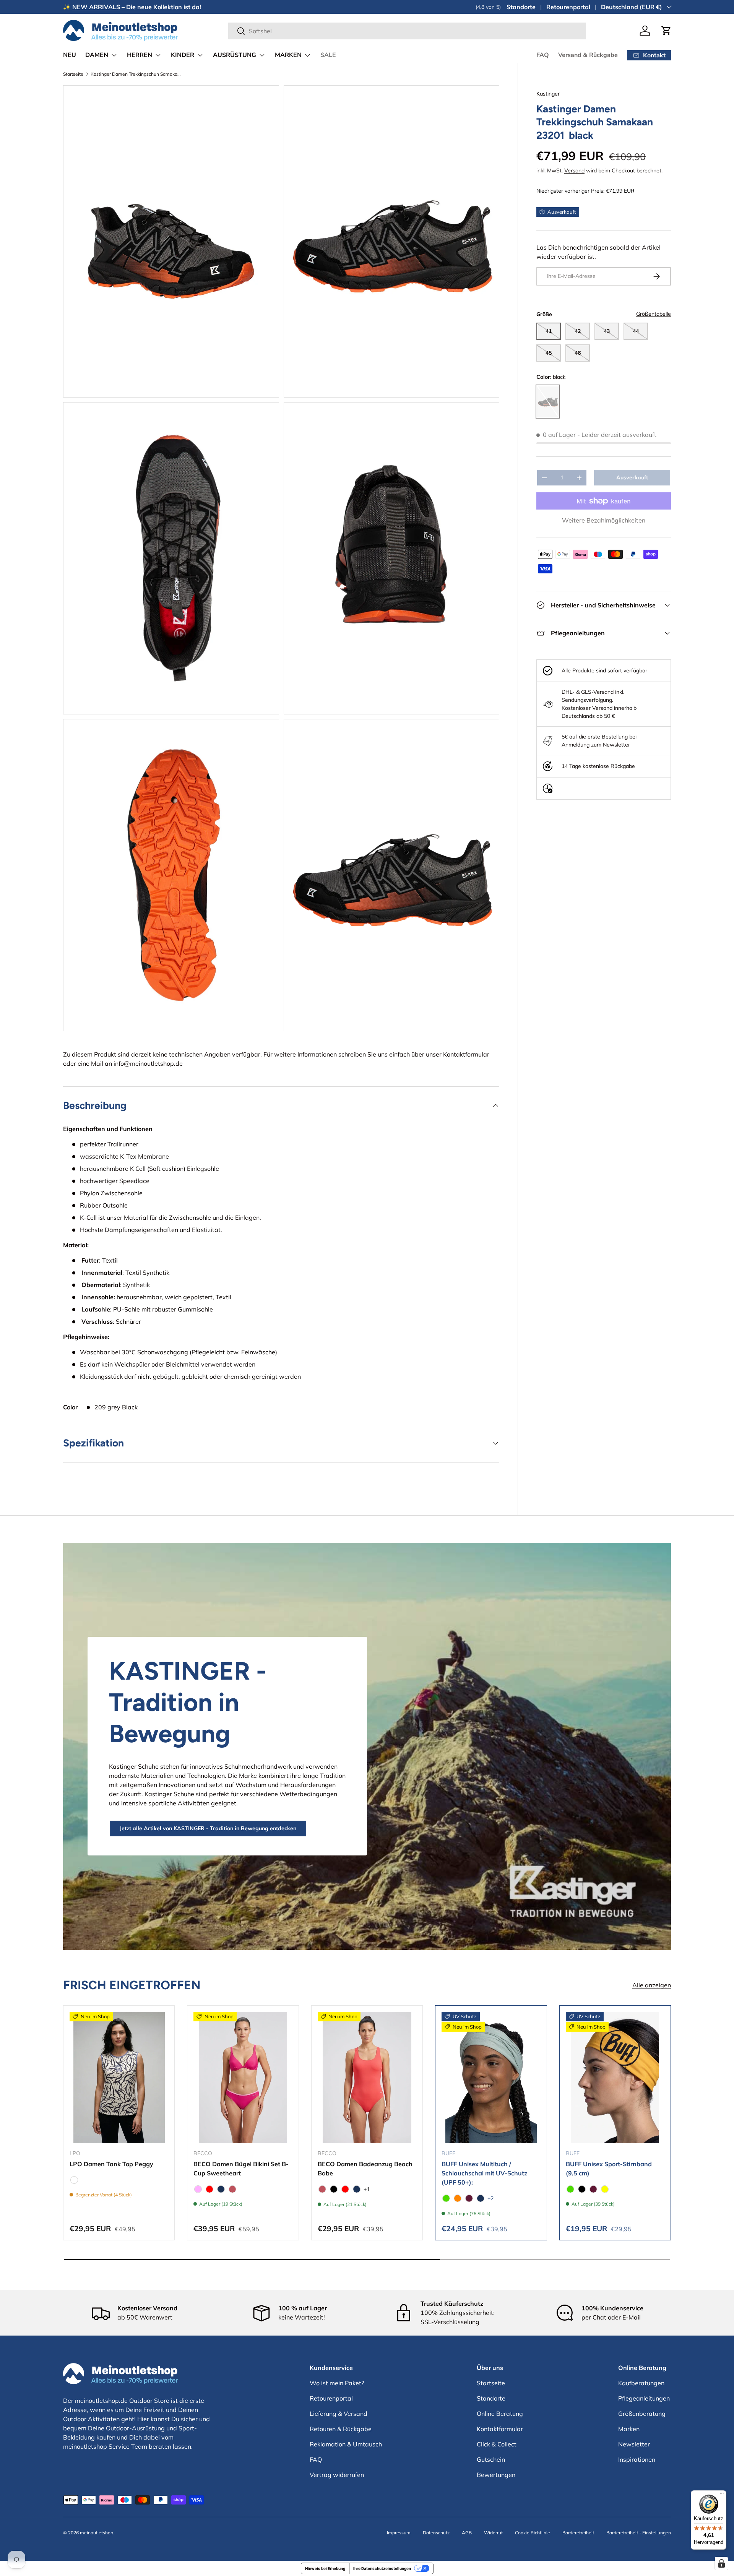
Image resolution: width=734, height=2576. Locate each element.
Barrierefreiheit (578, 2533)
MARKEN (288, 55)
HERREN (140, 55)
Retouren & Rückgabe (341, 2429)
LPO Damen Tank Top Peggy (111, 2164)
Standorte (521, 7)
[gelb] (605, 2189)
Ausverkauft (632, 478)
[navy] (221, 2189)
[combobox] (407, 31)
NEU (70, 55)
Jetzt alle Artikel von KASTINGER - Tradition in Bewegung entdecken (208, 1828)
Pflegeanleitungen (644, 2398)
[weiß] (74, 2180)
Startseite (73, 74)
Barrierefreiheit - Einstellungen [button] (639, 2533)
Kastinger (548, 94)
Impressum (399, 2533)
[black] (334, 2189)
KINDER (183, 55)
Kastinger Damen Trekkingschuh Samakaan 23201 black (136, 74)
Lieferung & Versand (339, 2414)
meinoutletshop (97, 2533)
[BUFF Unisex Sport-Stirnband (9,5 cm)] (615, 2078)
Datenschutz (436, 2533)
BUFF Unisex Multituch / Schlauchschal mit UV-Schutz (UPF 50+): (484, 2173)
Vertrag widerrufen (337, 2475)
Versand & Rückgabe (588, 55)
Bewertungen (496, 2475)
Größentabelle (654, 314)
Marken (629, 2429)
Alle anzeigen (652, 1985)
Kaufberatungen (641, 2383)
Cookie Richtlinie (533, 2533)
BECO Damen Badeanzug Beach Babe (365, 2169)
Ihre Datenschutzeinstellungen (382, 2568)
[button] (666, 31)
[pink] (198, 2189)
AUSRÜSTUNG (235, 55)
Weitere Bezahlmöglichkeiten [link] (604, 520)
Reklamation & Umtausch (346, 2444)
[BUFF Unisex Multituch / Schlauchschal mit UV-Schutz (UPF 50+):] (491, 2078)
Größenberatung (642, 2414)
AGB (467, 2533)
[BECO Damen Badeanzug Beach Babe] (367, 2078)
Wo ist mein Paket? (337, 2383)
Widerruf (493, 2533)
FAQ (543, 55)
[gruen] (446, 2198)
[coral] (232, 2189)
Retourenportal (568, 7)
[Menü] (722, 2495)
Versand (574, 170)
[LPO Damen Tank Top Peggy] (119, 2078)
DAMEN (97, 55)
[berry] (469, 2198)
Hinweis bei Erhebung (325, 2568)
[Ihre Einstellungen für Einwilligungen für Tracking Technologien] (721, 2563)
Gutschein (491, 2459)
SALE (328, 55)
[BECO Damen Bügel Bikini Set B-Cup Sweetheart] (243, 2078)
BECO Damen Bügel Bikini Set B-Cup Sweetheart (241, 2169)
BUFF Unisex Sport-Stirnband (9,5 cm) (609, 2169)
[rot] (209, 2189)
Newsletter (634, 2444)
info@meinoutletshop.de (148, 1063)
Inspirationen (637, 2459)
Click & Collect (497, 2444)
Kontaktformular (466, 1054)
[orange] (458, 2198)
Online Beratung (500, 2414)
